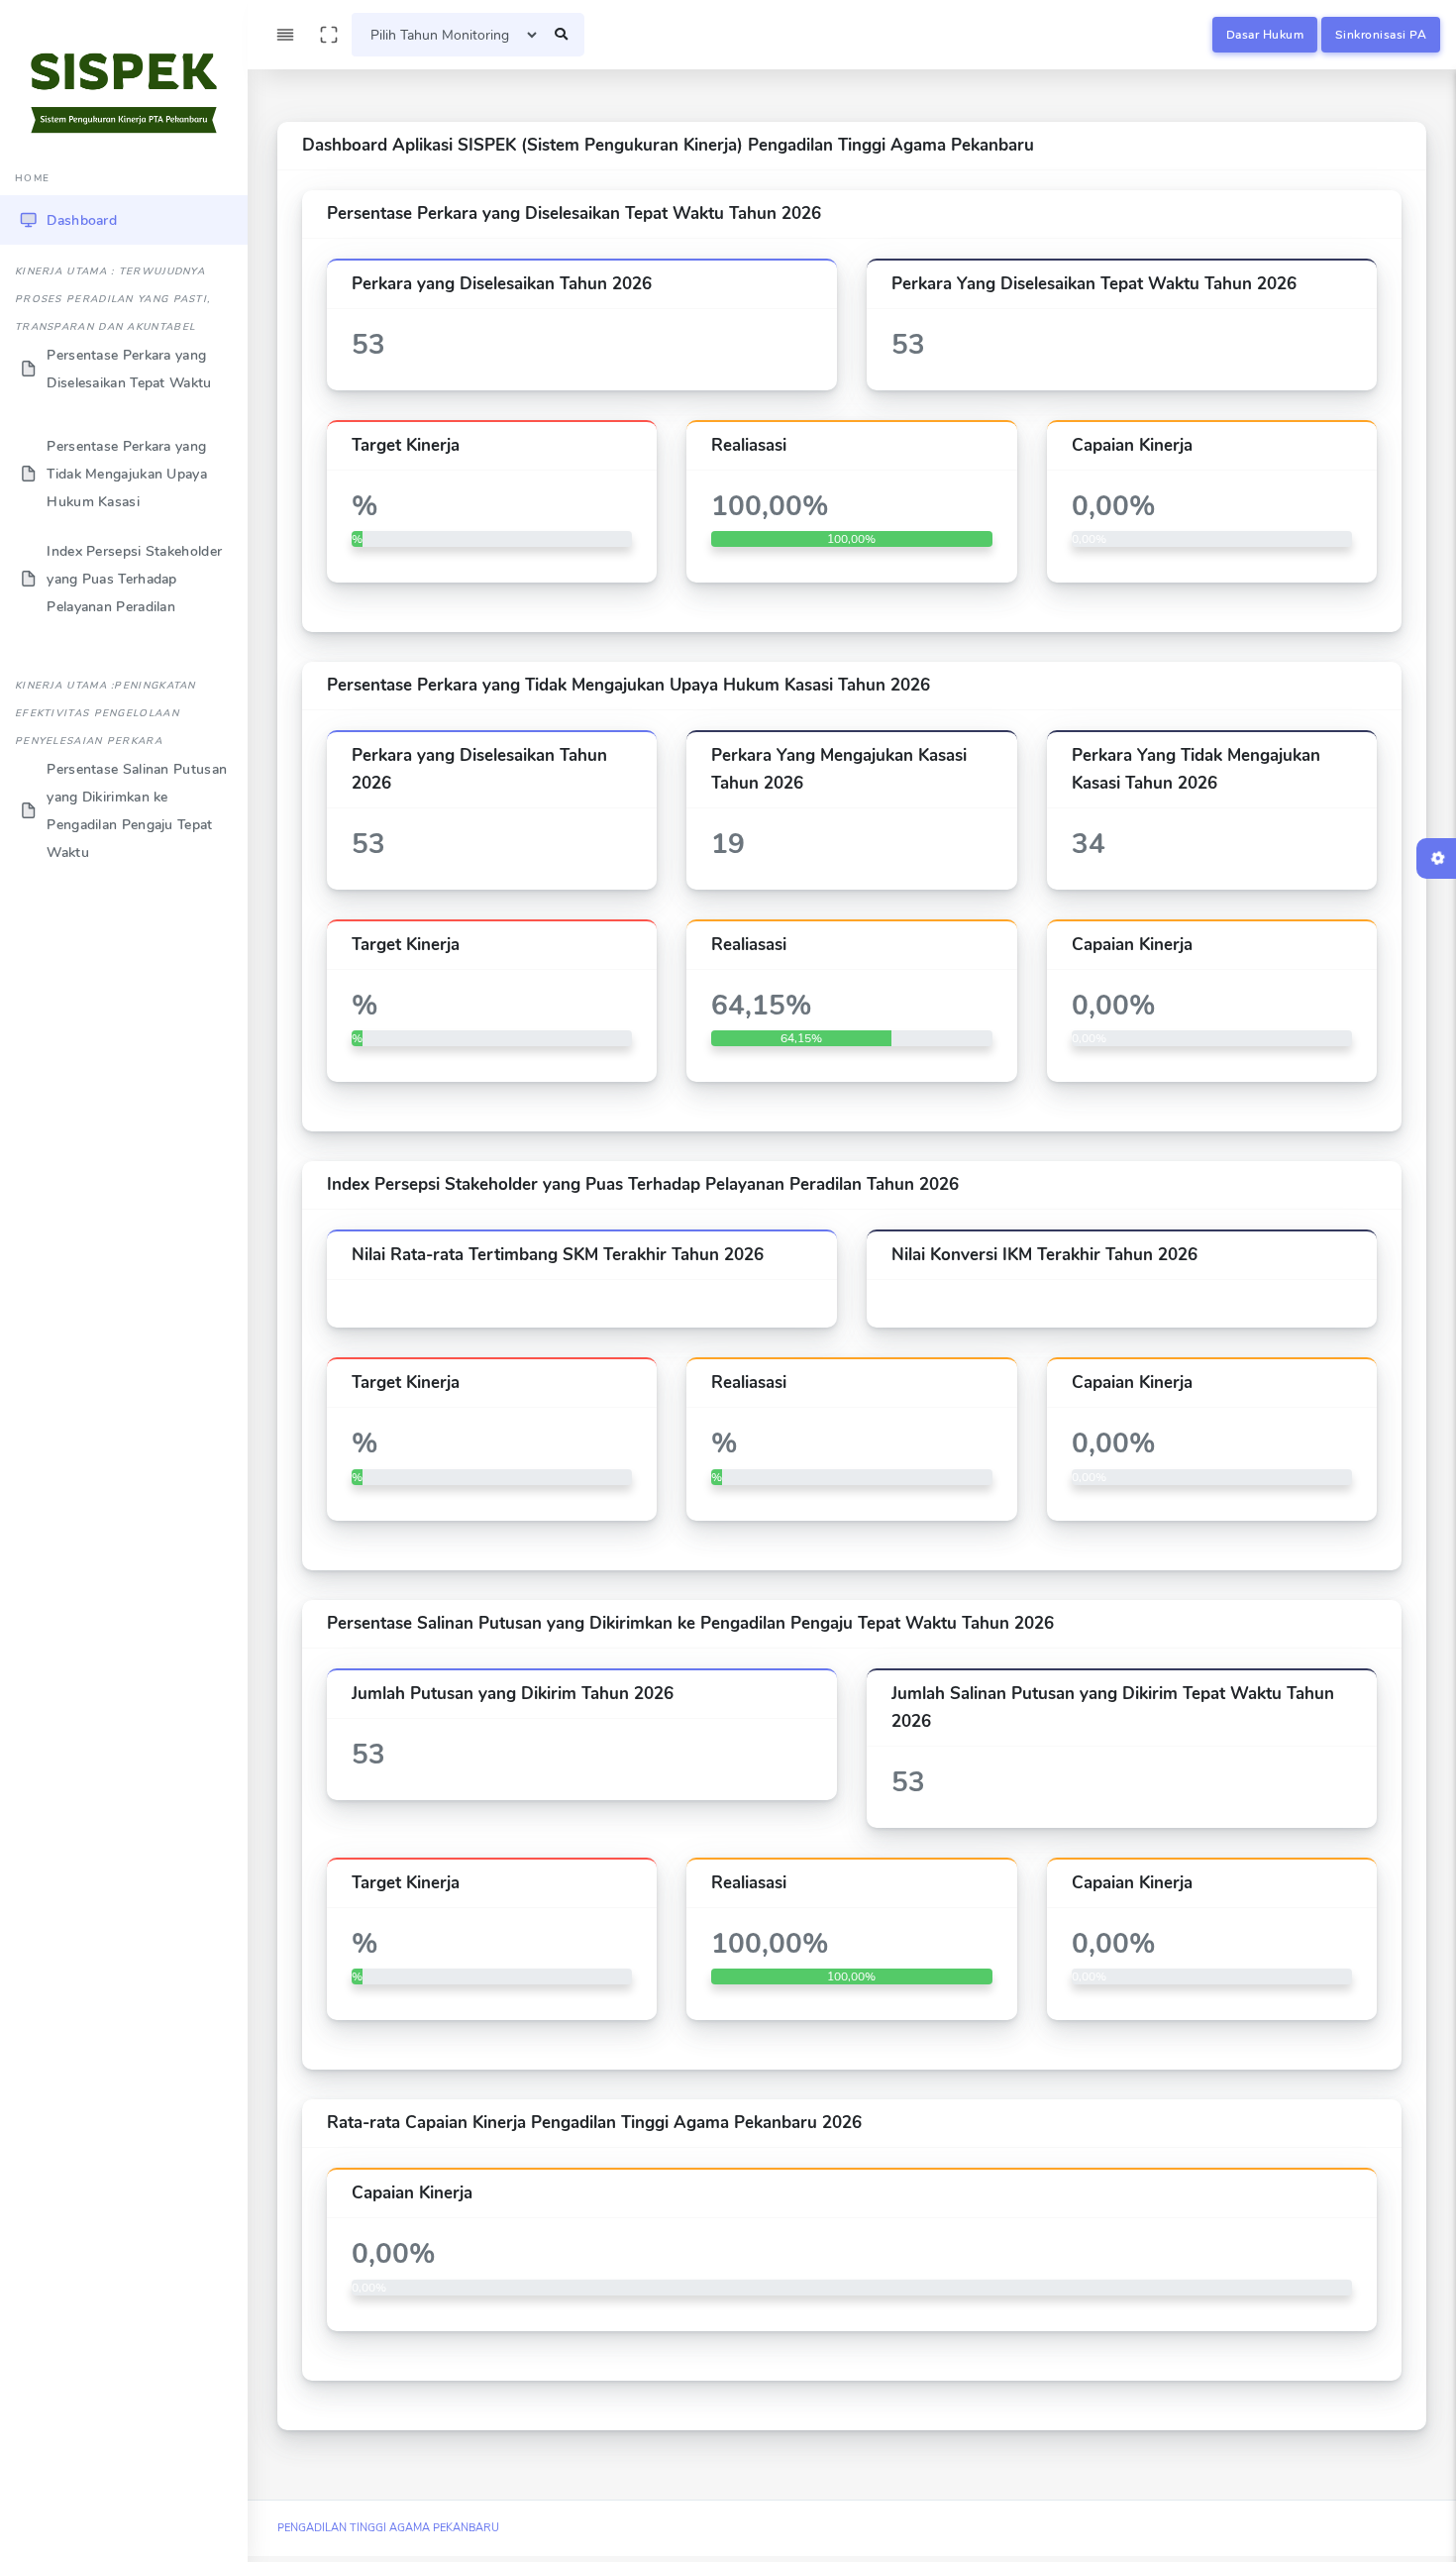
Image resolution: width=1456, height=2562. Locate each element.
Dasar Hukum (1265, 35)
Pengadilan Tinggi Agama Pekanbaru (388, 2528)
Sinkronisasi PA (1381, 35)
